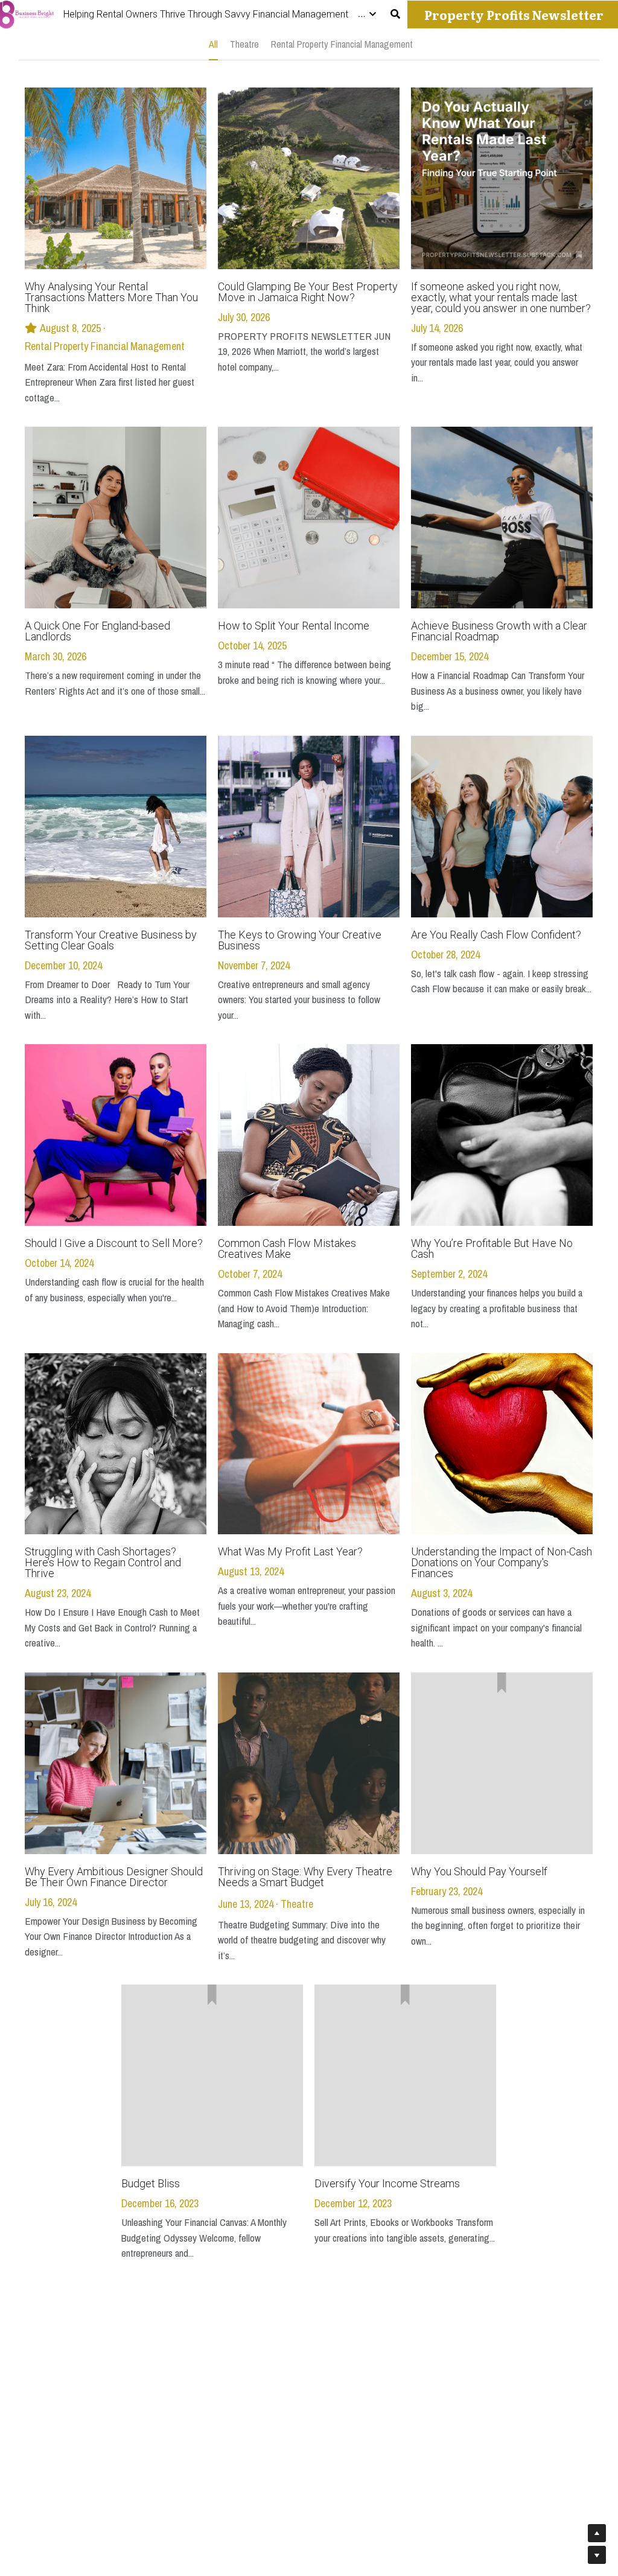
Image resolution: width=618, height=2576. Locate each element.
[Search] (395, 14)
